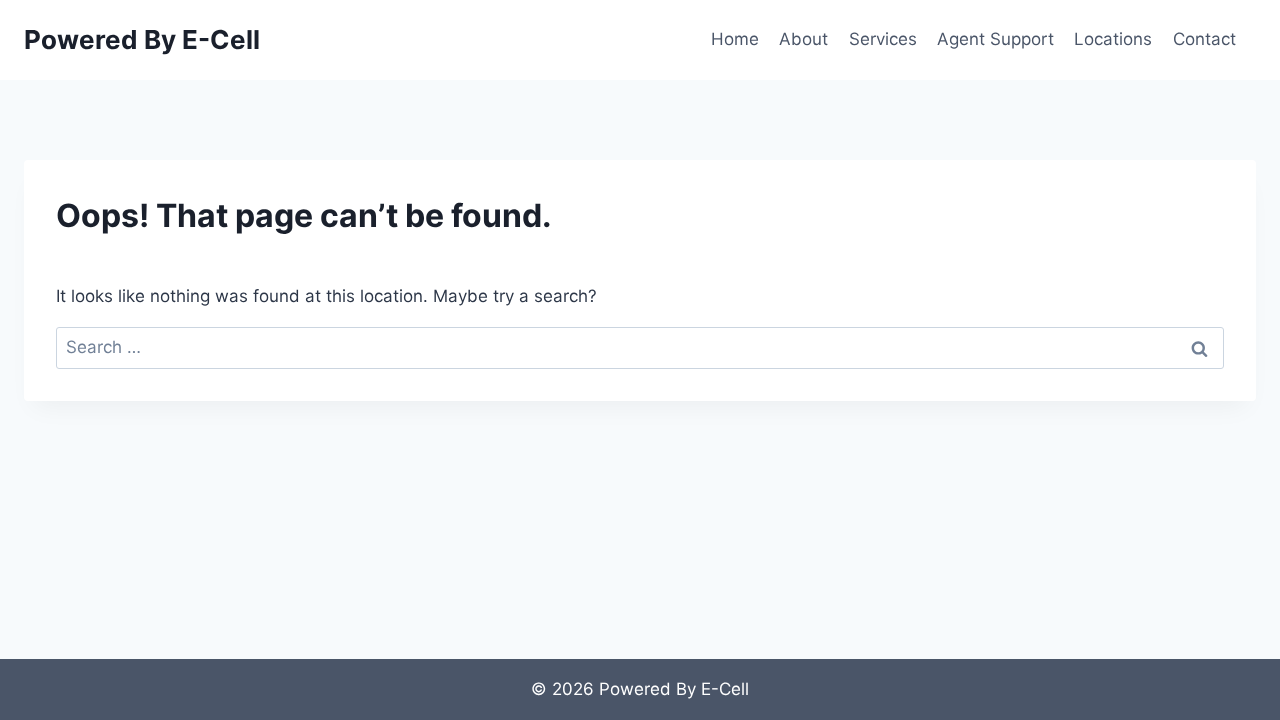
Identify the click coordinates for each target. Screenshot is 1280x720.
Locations (1113, 39)
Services (883, 39)
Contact (1204, 39)
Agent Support (995, 39)
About (803, 39)
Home (735, 39)
